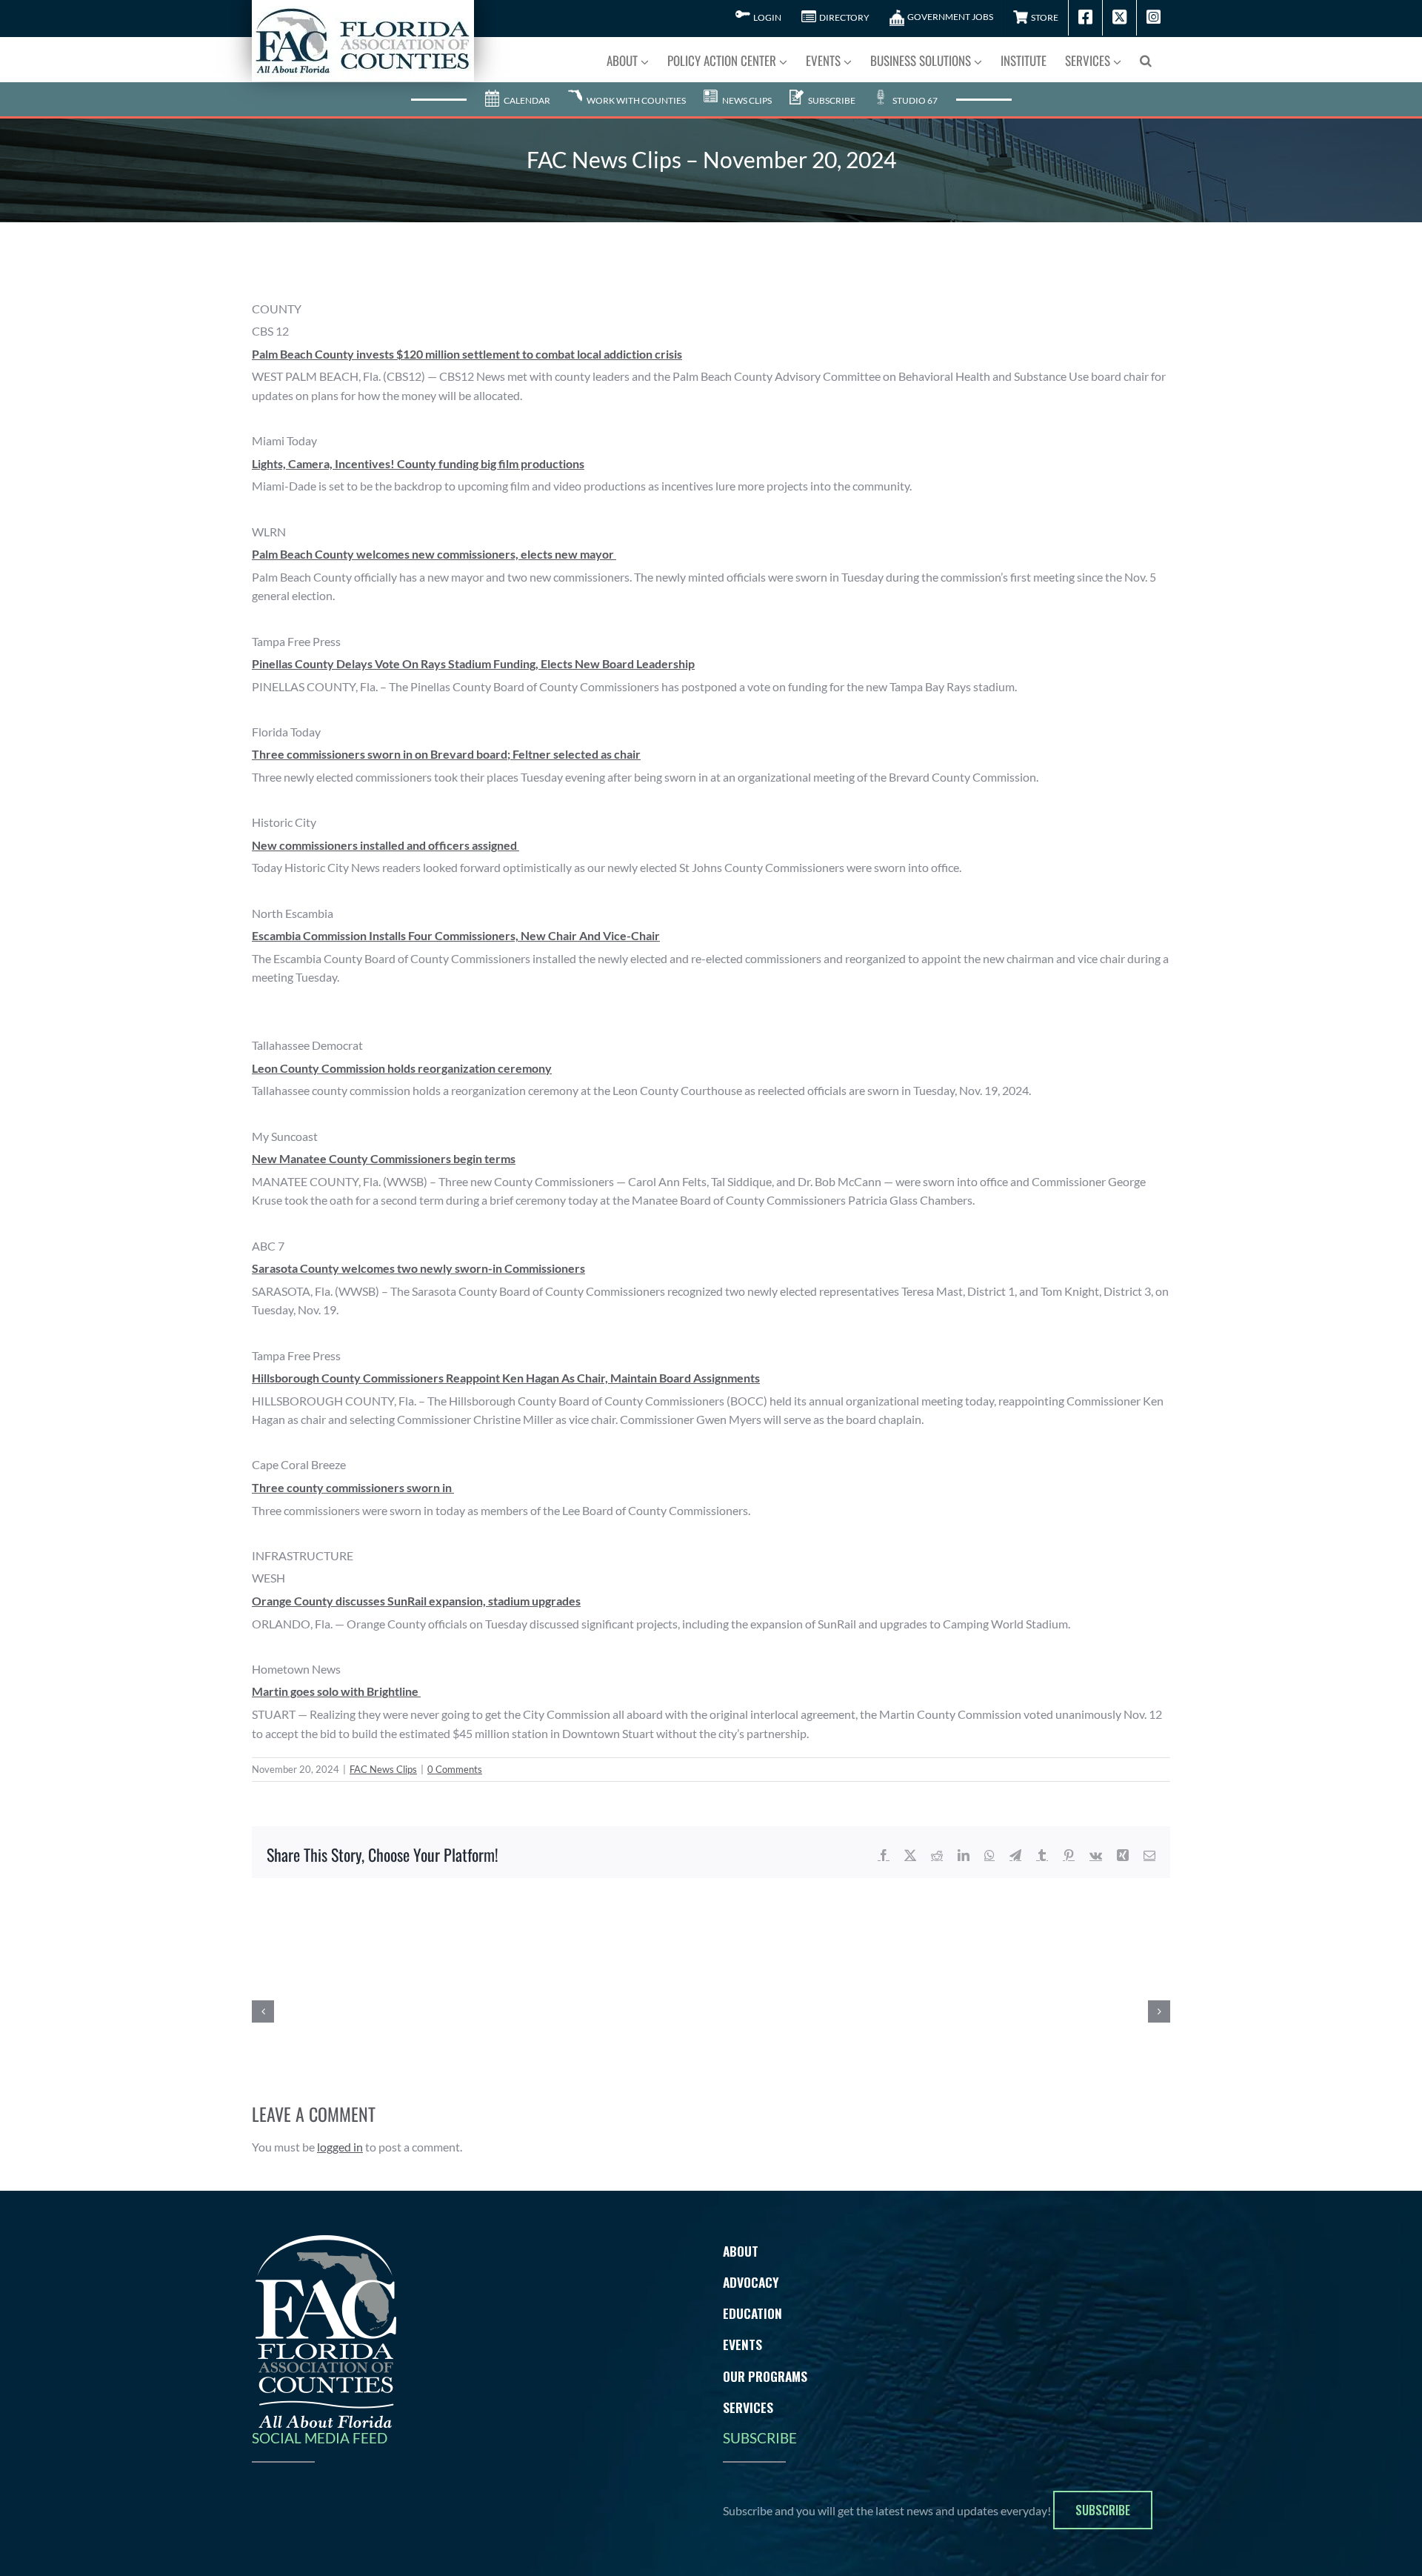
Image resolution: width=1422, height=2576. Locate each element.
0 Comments (455, 1769)
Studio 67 (914, 100)
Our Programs (765, 2376)
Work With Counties (635, 100)
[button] (1146, 59)
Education (752, 2313)
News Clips (746, 100)
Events (742, 2344)
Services (748, 2407)
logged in (340, 2147)
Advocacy (751, 2282)
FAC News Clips (383, 1769)
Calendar (526, 100)
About (741, 2251)
